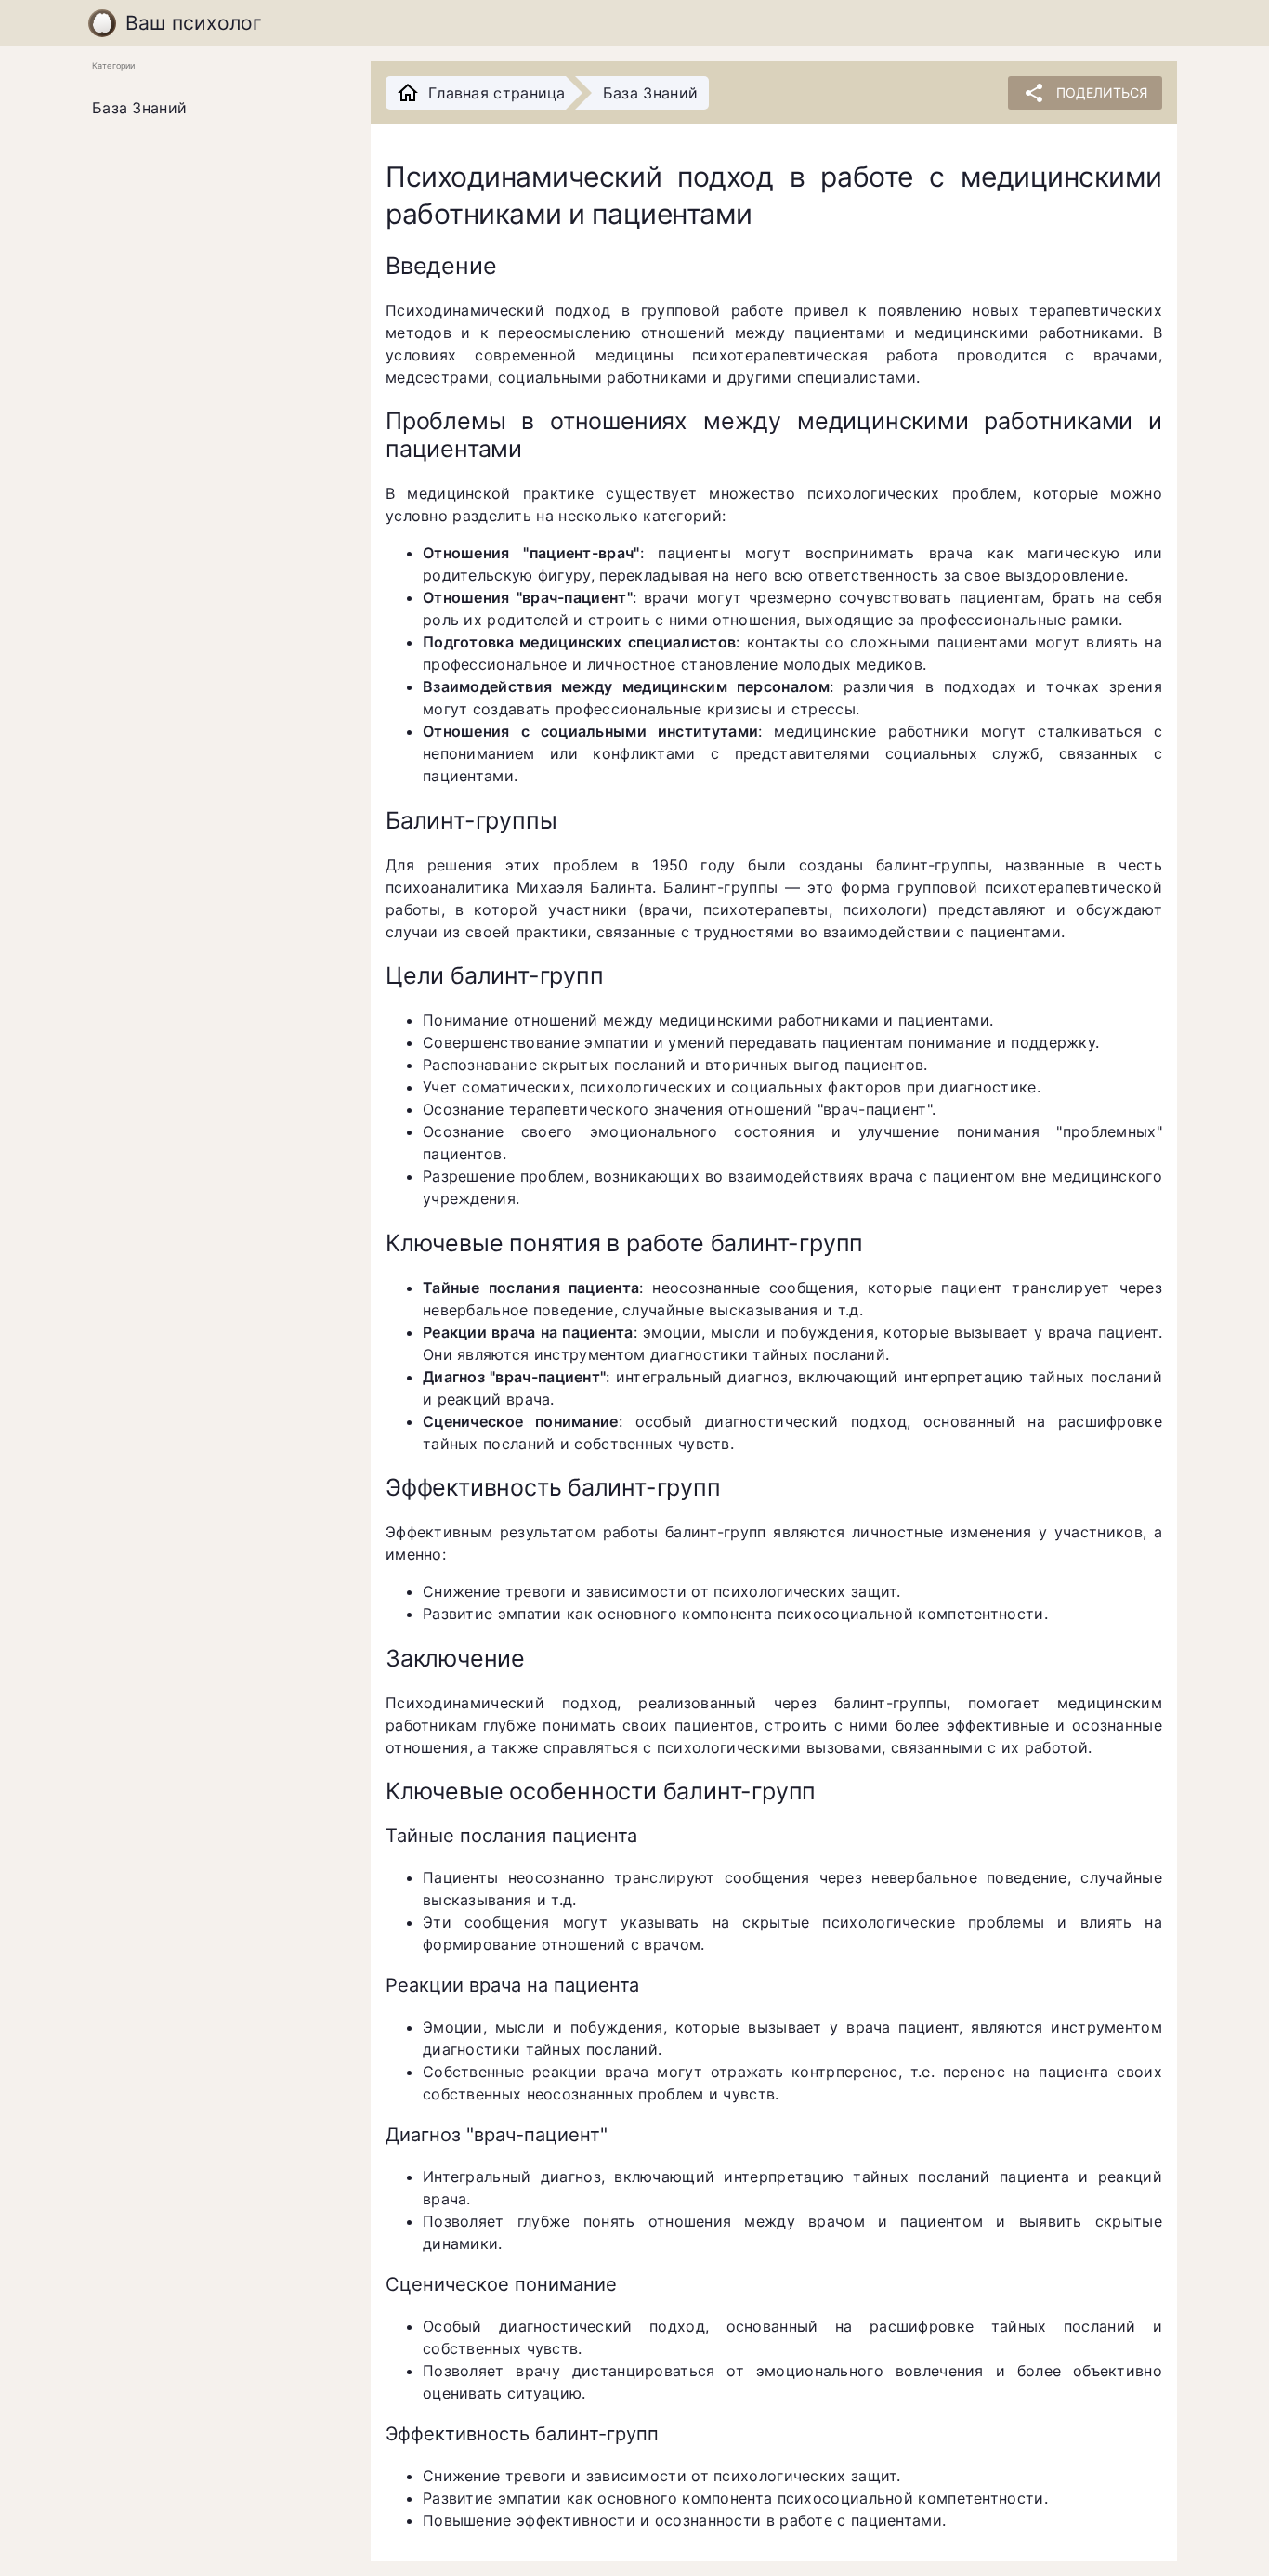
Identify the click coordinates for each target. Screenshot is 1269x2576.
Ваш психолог (194, 23)
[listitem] (216, 109)
